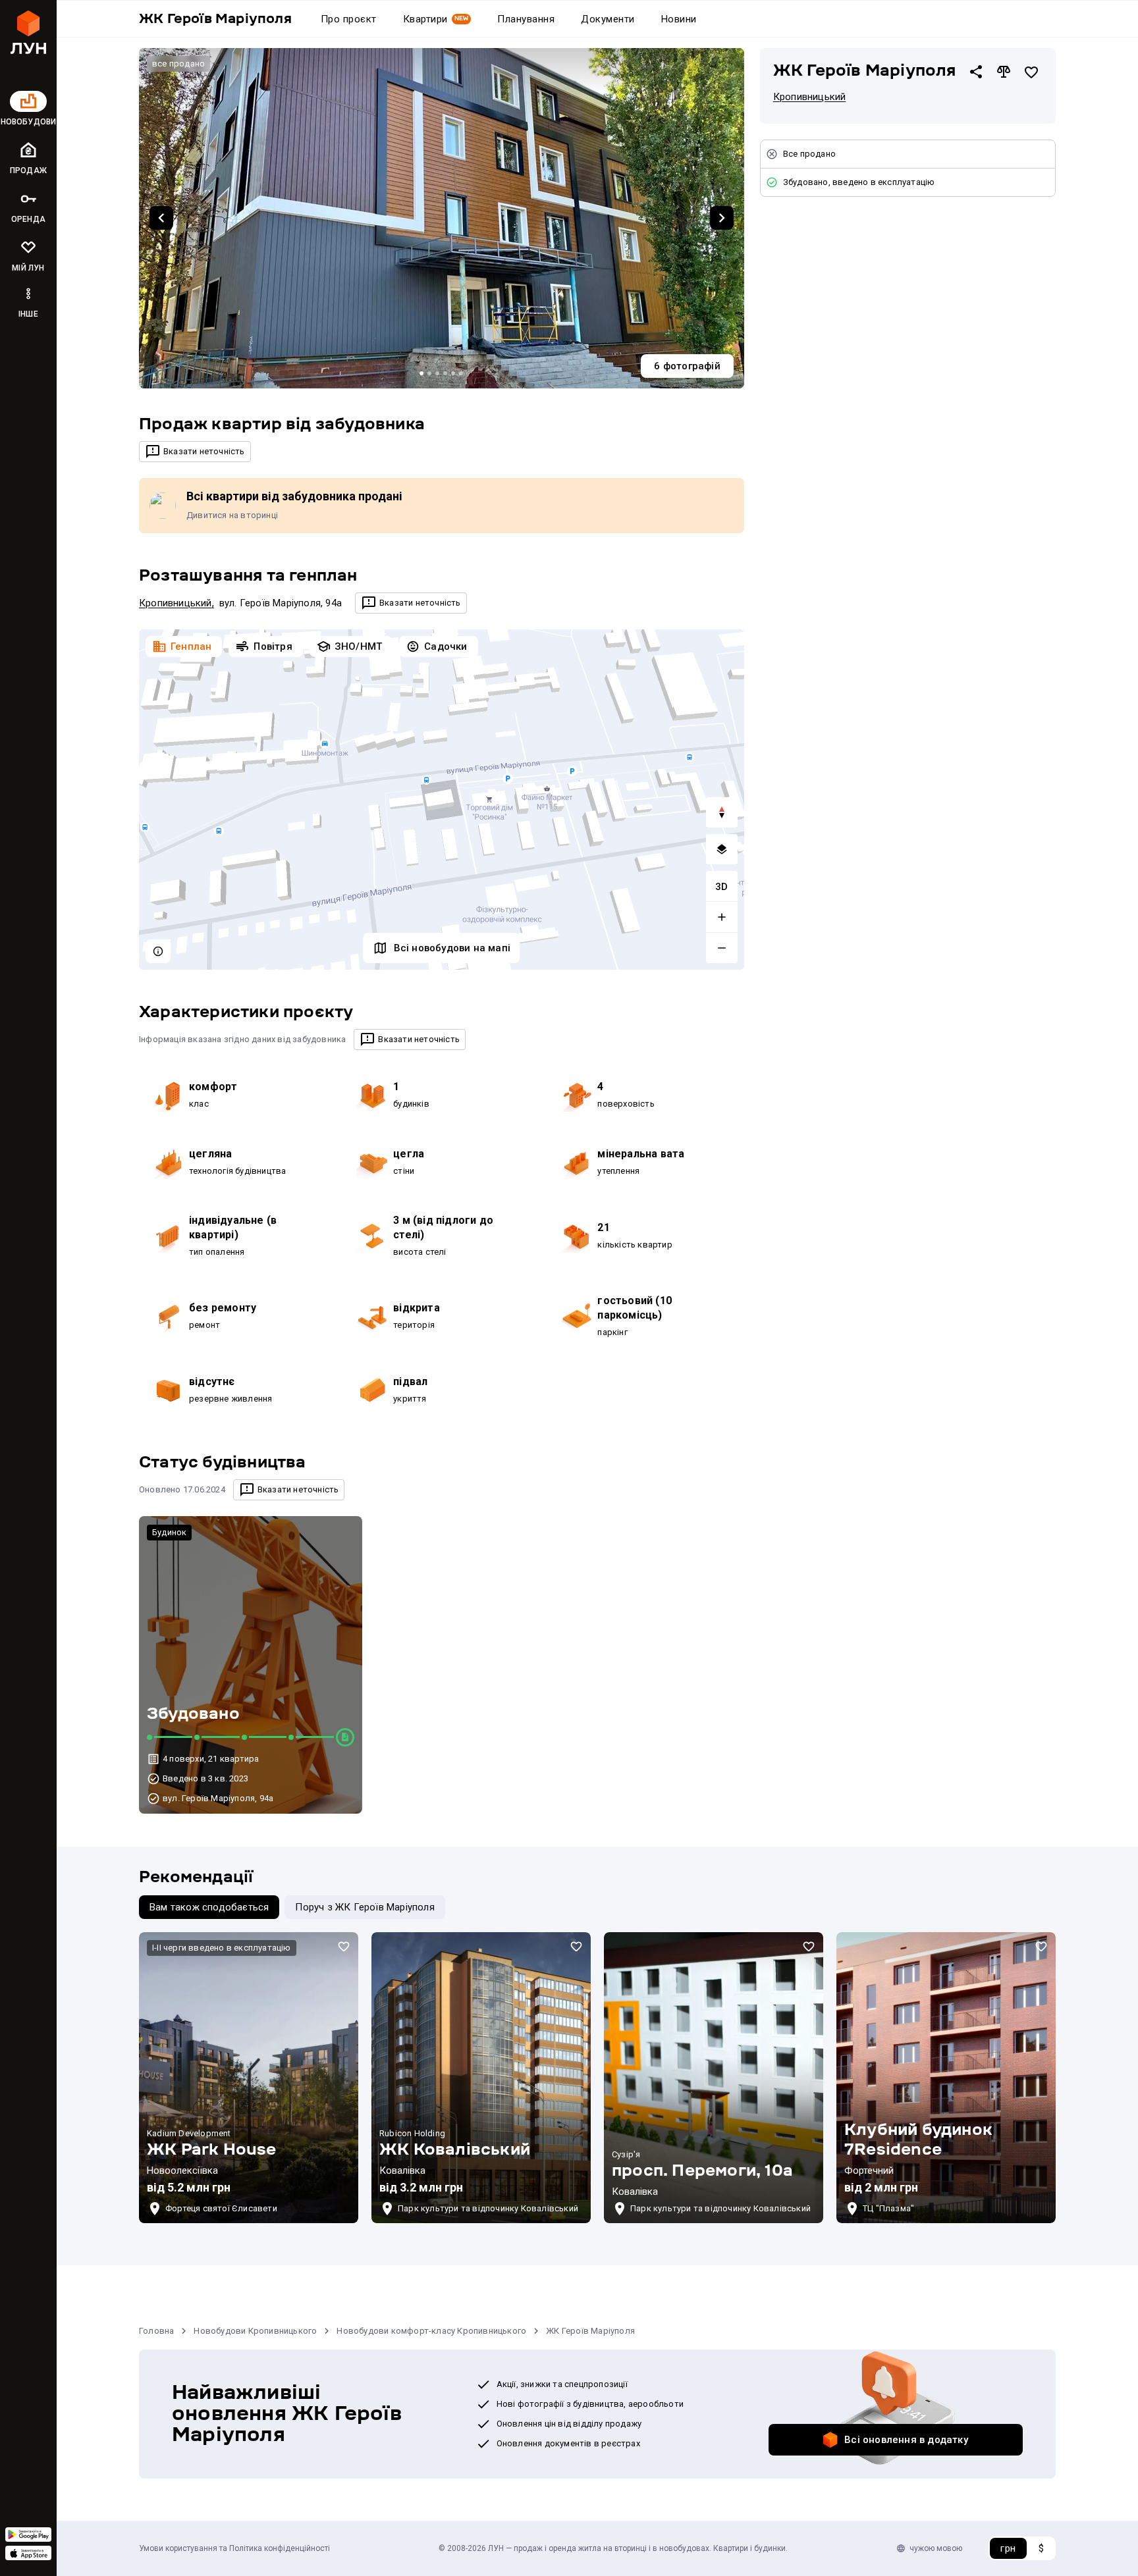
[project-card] (249, 2078)
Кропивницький (176, 603)
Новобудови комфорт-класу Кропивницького (431, 2331)
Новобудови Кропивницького (255, 2331)
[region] (442, 800)
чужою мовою (936, 2548)
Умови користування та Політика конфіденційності (234, 2548)
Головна (156, 2331)
